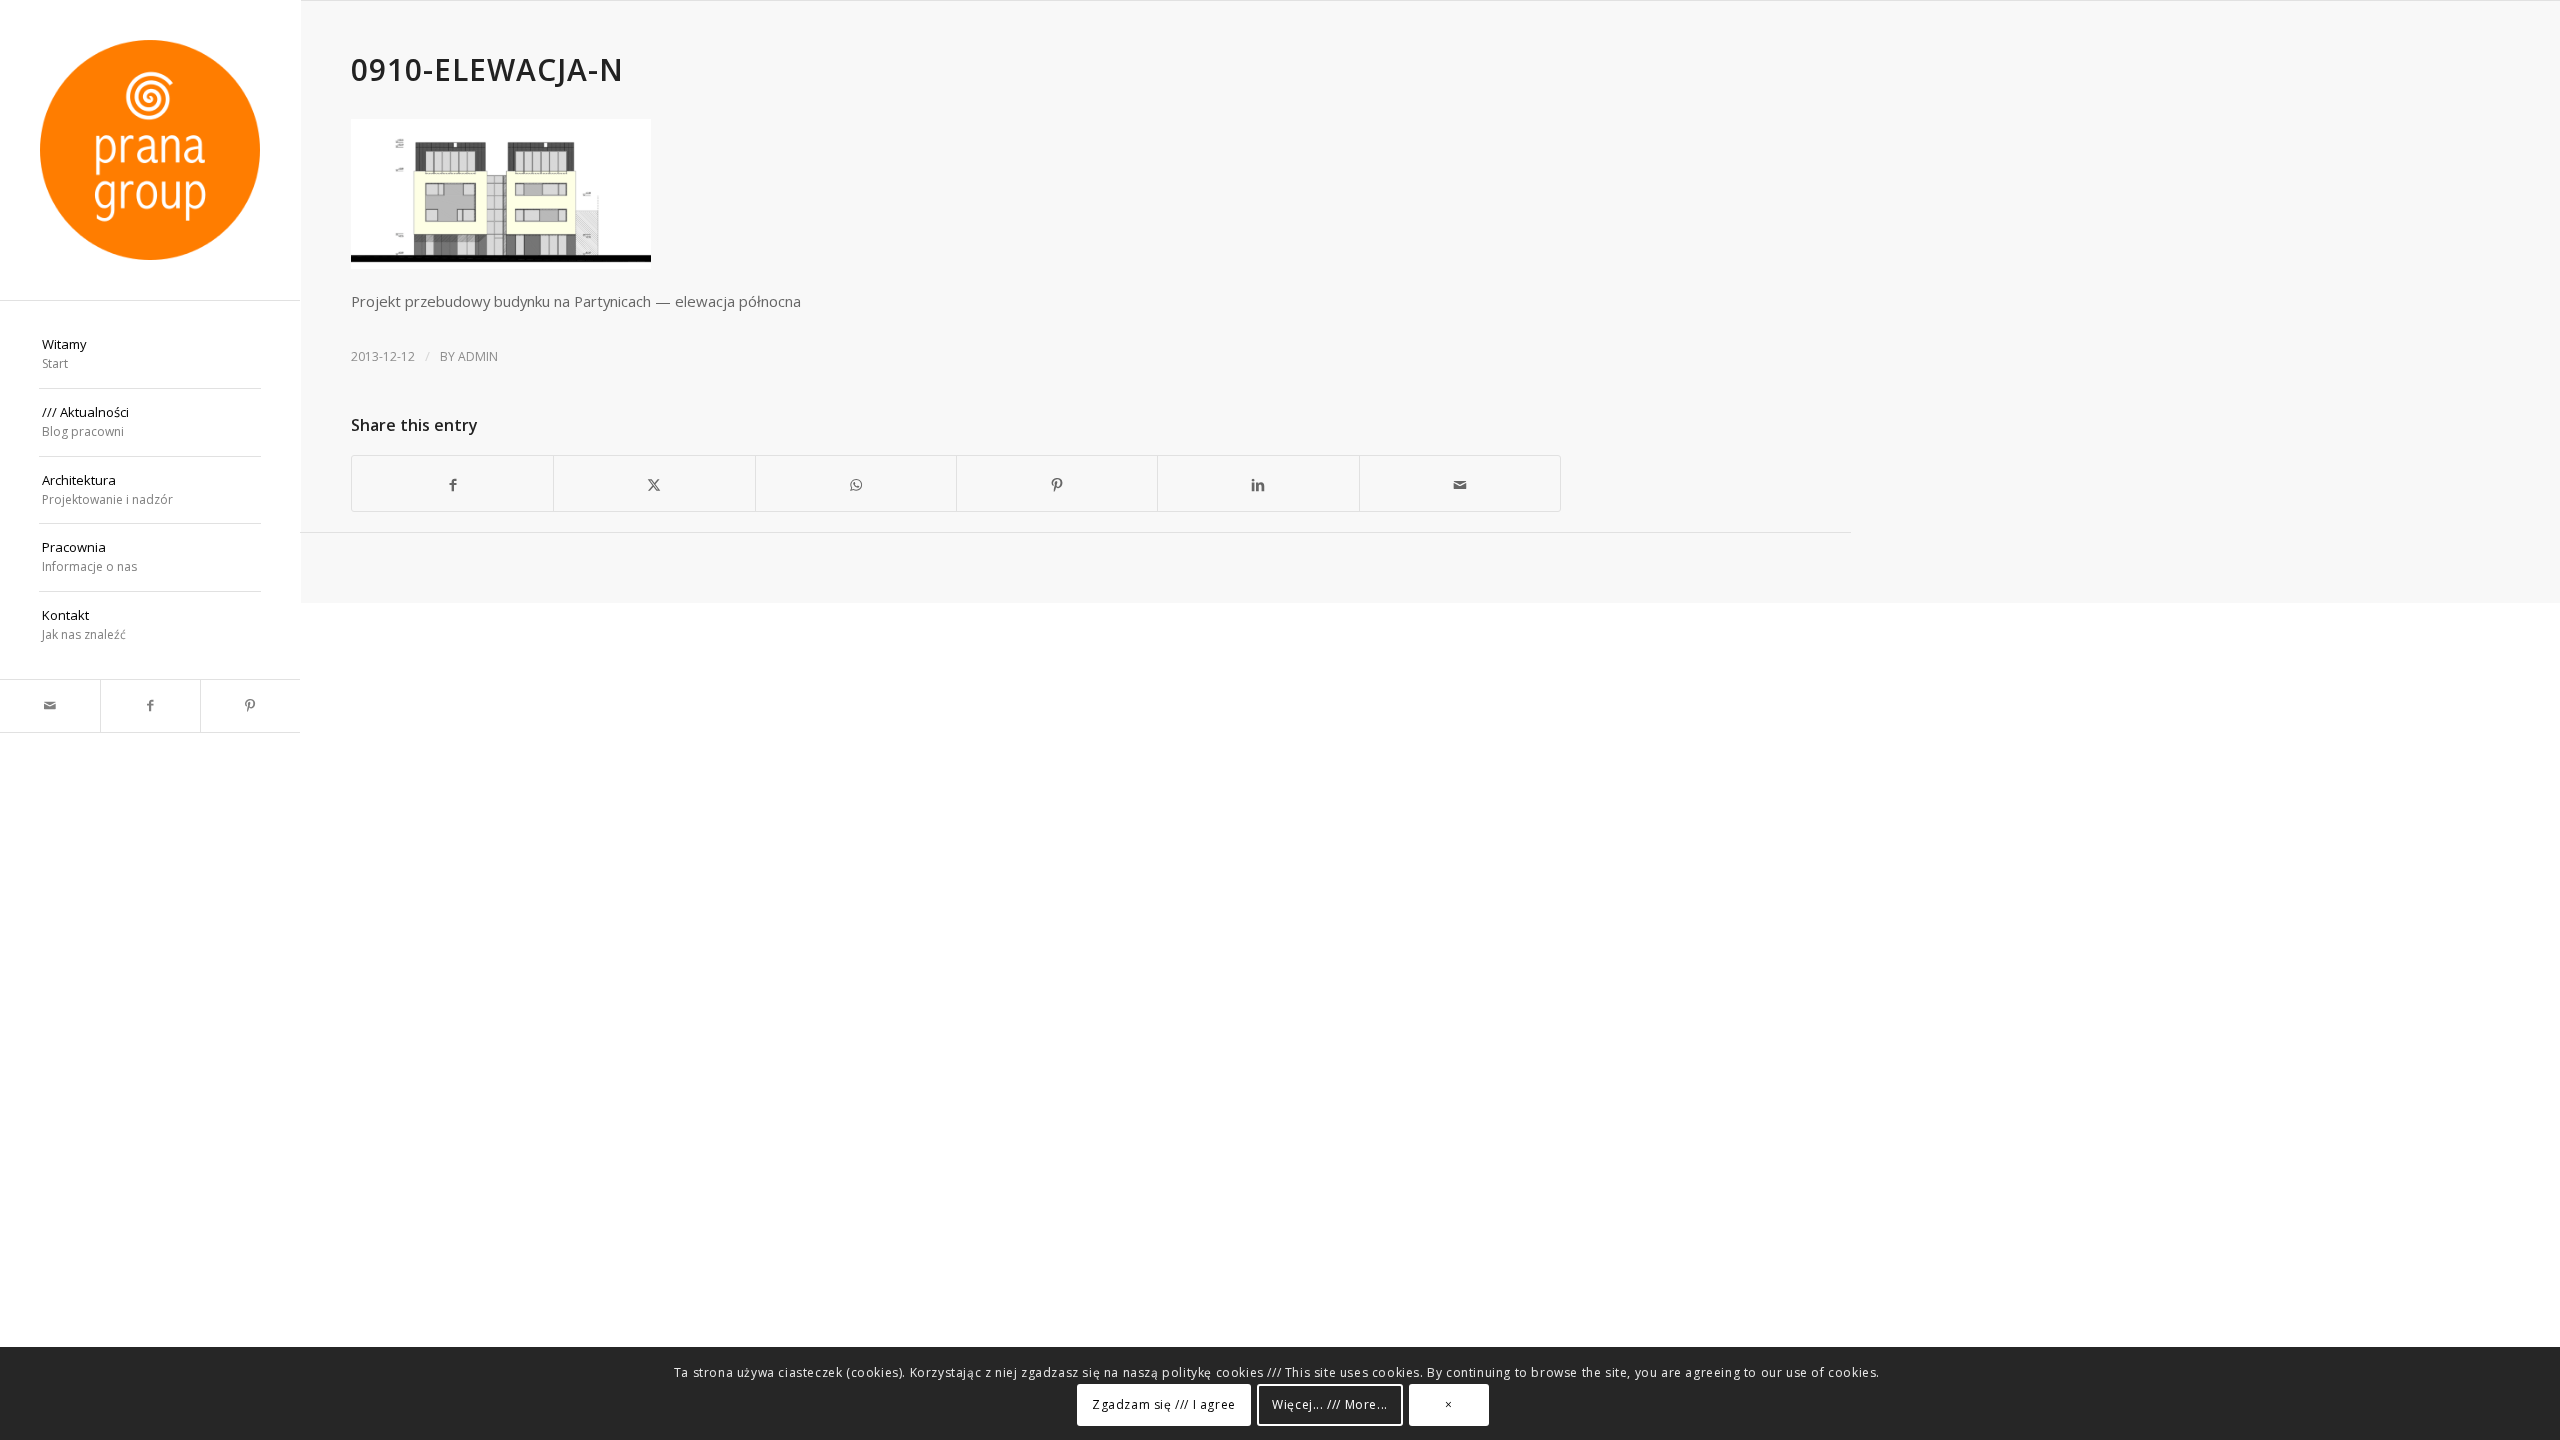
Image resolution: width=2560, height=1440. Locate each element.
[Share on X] (654, 483)
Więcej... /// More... (1330, 1404)
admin (478, 356)
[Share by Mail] (1460, 483)
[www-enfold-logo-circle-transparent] (150, 150)
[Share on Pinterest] (1057, 483)
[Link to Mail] (50, 706)
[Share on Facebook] (452, 483)
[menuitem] (150, 355)
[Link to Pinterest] (250, 706)
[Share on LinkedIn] (1258, 483)
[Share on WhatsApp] (856, 483)
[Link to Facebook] (150, 706)
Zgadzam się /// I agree (1164, 1404)
